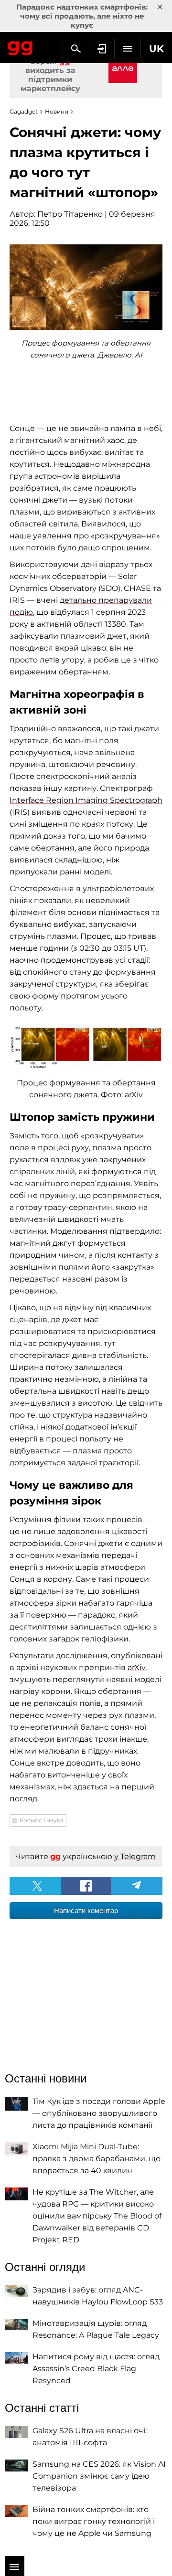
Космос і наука (42, 1820)
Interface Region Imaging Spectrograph (86, 800)
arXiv (136, 1667)
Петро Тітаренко (70, 214)
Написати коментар (86, 1910)
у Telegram (135, 1856)
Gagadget (20, 46)
